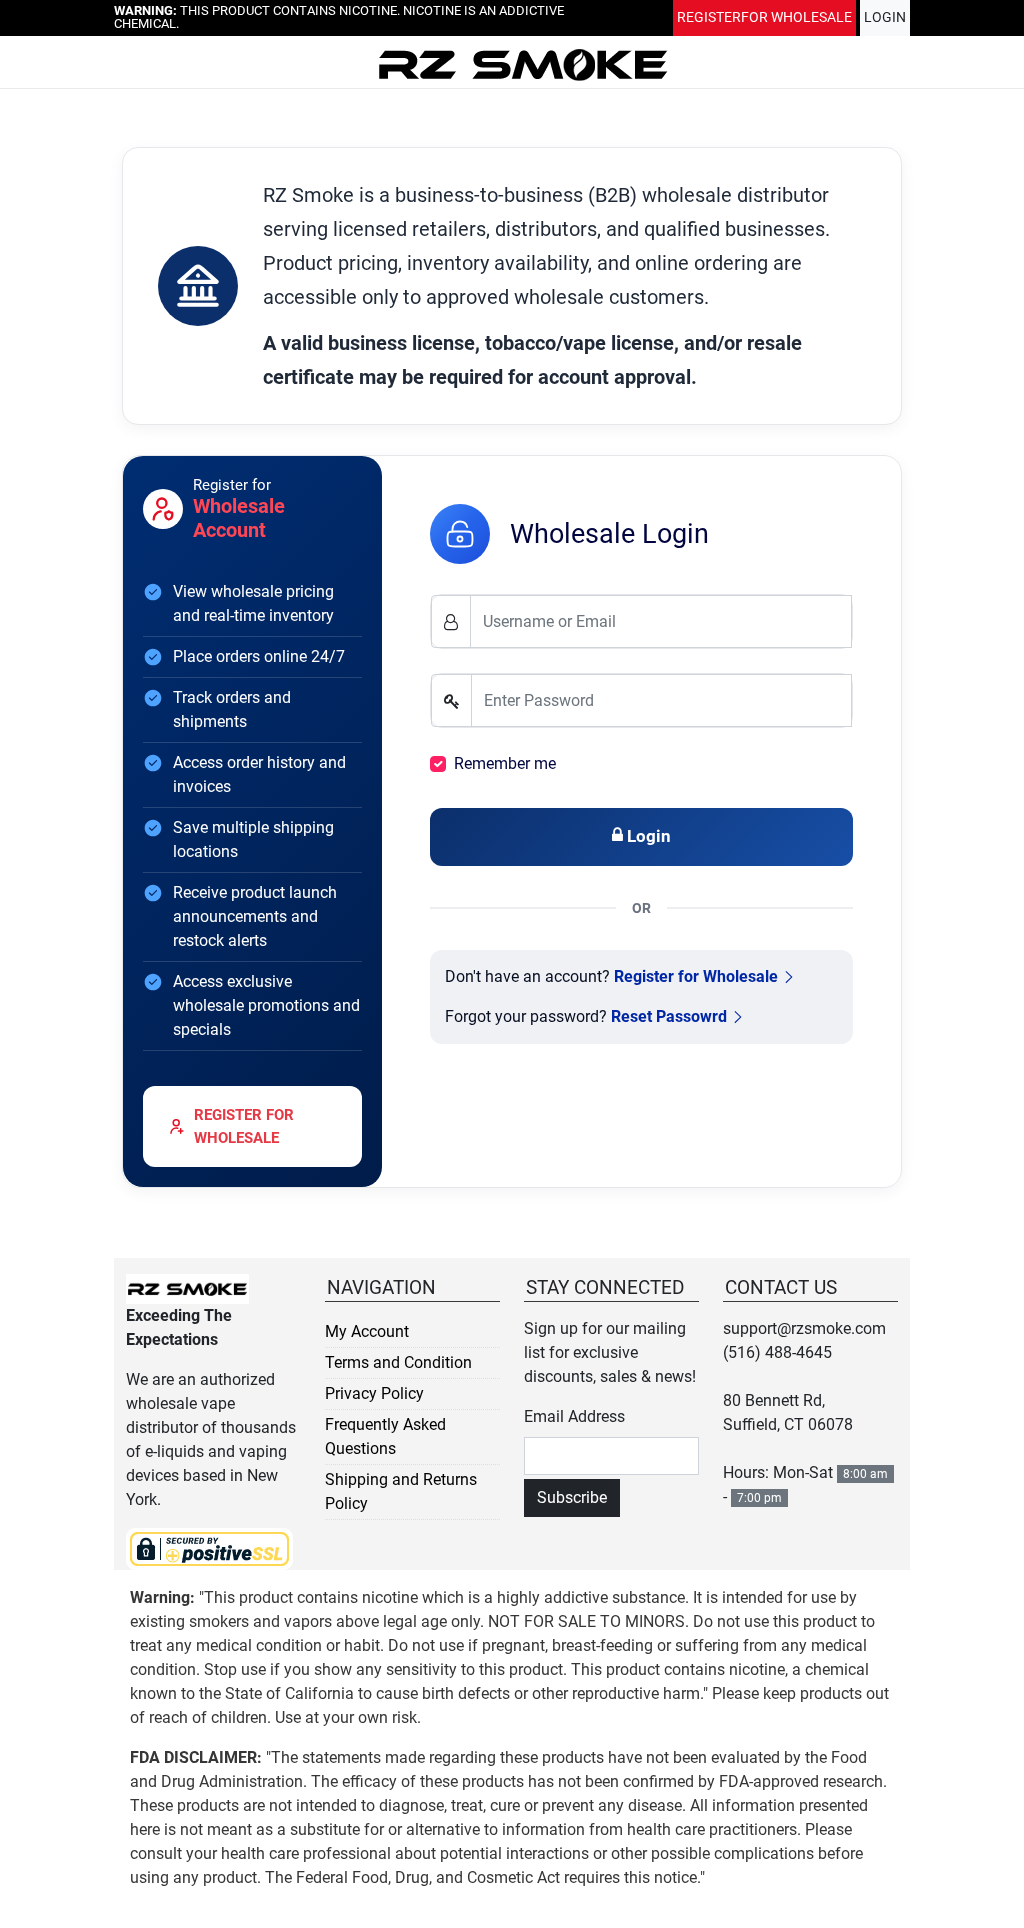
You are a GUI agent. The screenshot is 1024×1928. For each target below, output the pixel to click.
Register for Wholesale (696, 976)
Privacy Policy (374, 1393)
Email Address (574, 1416)
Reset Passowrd (669, 1016)
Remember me (505, 763)
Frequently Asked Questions (385, 1436)
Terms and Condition (398, 1362)
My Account (367, 1331)
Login (885, 20)
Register (764, 20)
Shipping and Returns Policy (401, 1491)
